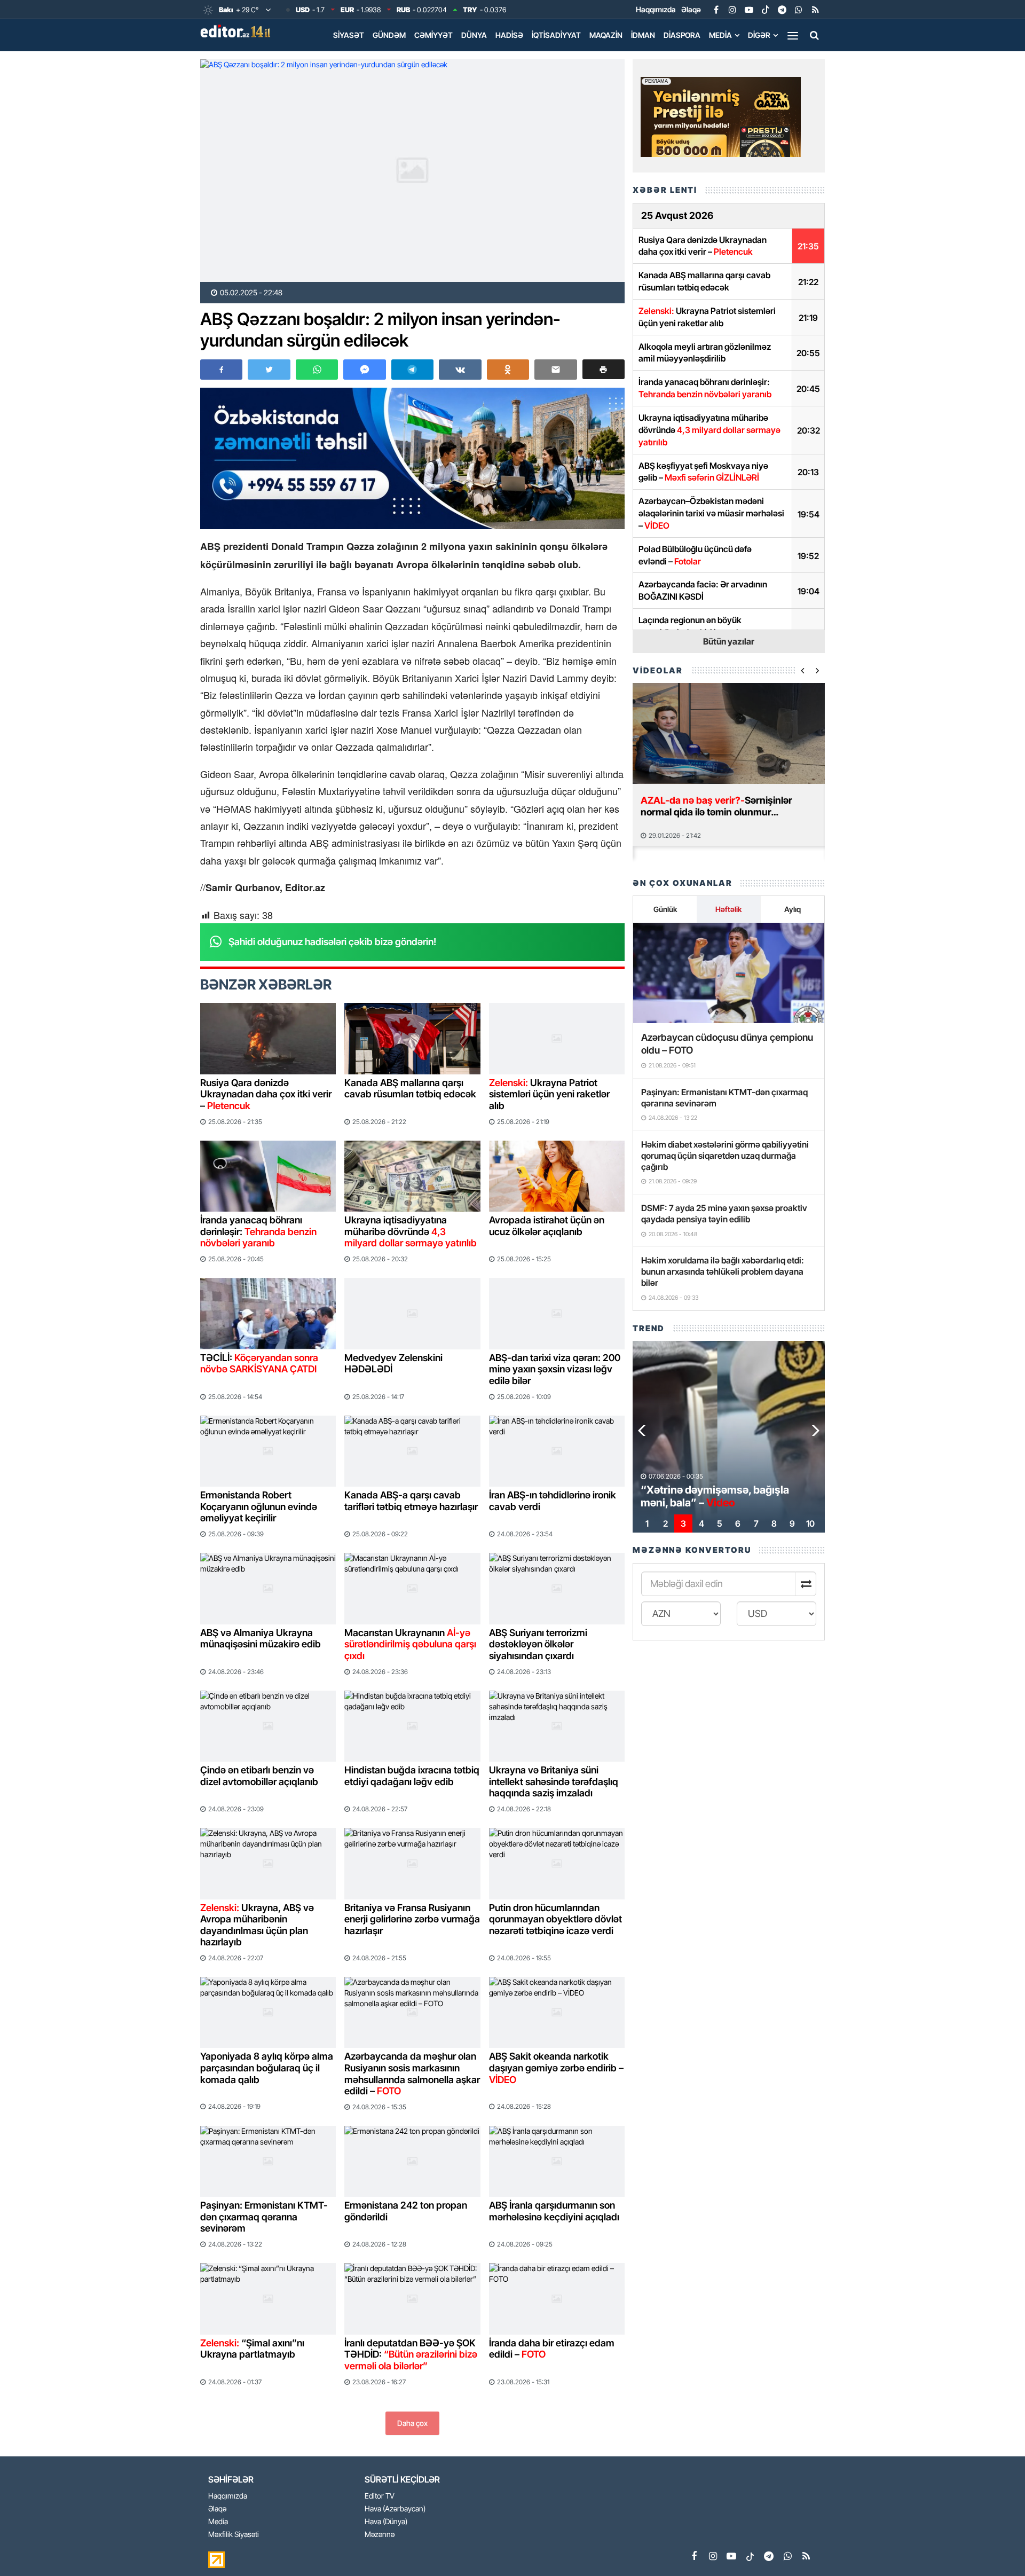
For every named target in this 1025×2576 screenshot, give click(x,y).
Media (720, 35)
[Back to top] (995, 2546)
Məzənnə (380, 2535)
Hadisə (509, 35)
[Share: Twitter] (269, 370)
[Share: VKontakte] (460, 370)
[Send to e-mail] (555, 370)
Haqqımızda (656, 9)
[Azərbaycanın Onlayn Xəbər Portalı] (238, 31)
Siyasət (349, 35)
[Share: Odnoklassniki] (508, 370)
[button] (604, 369)
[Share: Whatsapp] (317, 370)
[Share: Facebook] (221, 370)
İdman (643, 35)
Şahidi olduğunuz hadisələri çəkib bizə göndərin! (332, 942)
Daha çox (412, 2423)
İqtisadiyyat (556, 35)
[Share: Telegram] (412, 370)
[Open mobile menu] (793, 35)
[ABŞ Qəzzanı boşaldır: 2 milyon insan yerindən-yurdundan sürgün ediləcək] (412, 171)
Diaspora (682, 35)
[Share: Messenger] (364, 370)
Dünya (474, 35)
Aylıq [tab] (793, 909)
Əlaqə (691, 9)
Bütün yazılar (729, 641)
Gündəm (389, 35)
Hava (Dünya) (386, 2522)
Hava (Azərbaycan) (395, 2509)
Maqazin (606, 35)
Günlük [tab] (665, 909)
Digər (759, 35)
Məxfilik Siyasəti (234, 2535)
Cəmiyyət (433, 35)
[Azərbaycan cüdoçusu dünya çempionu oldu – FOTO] (729, 973)
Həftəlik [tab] (728, 909)
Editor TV (380, 2496)
